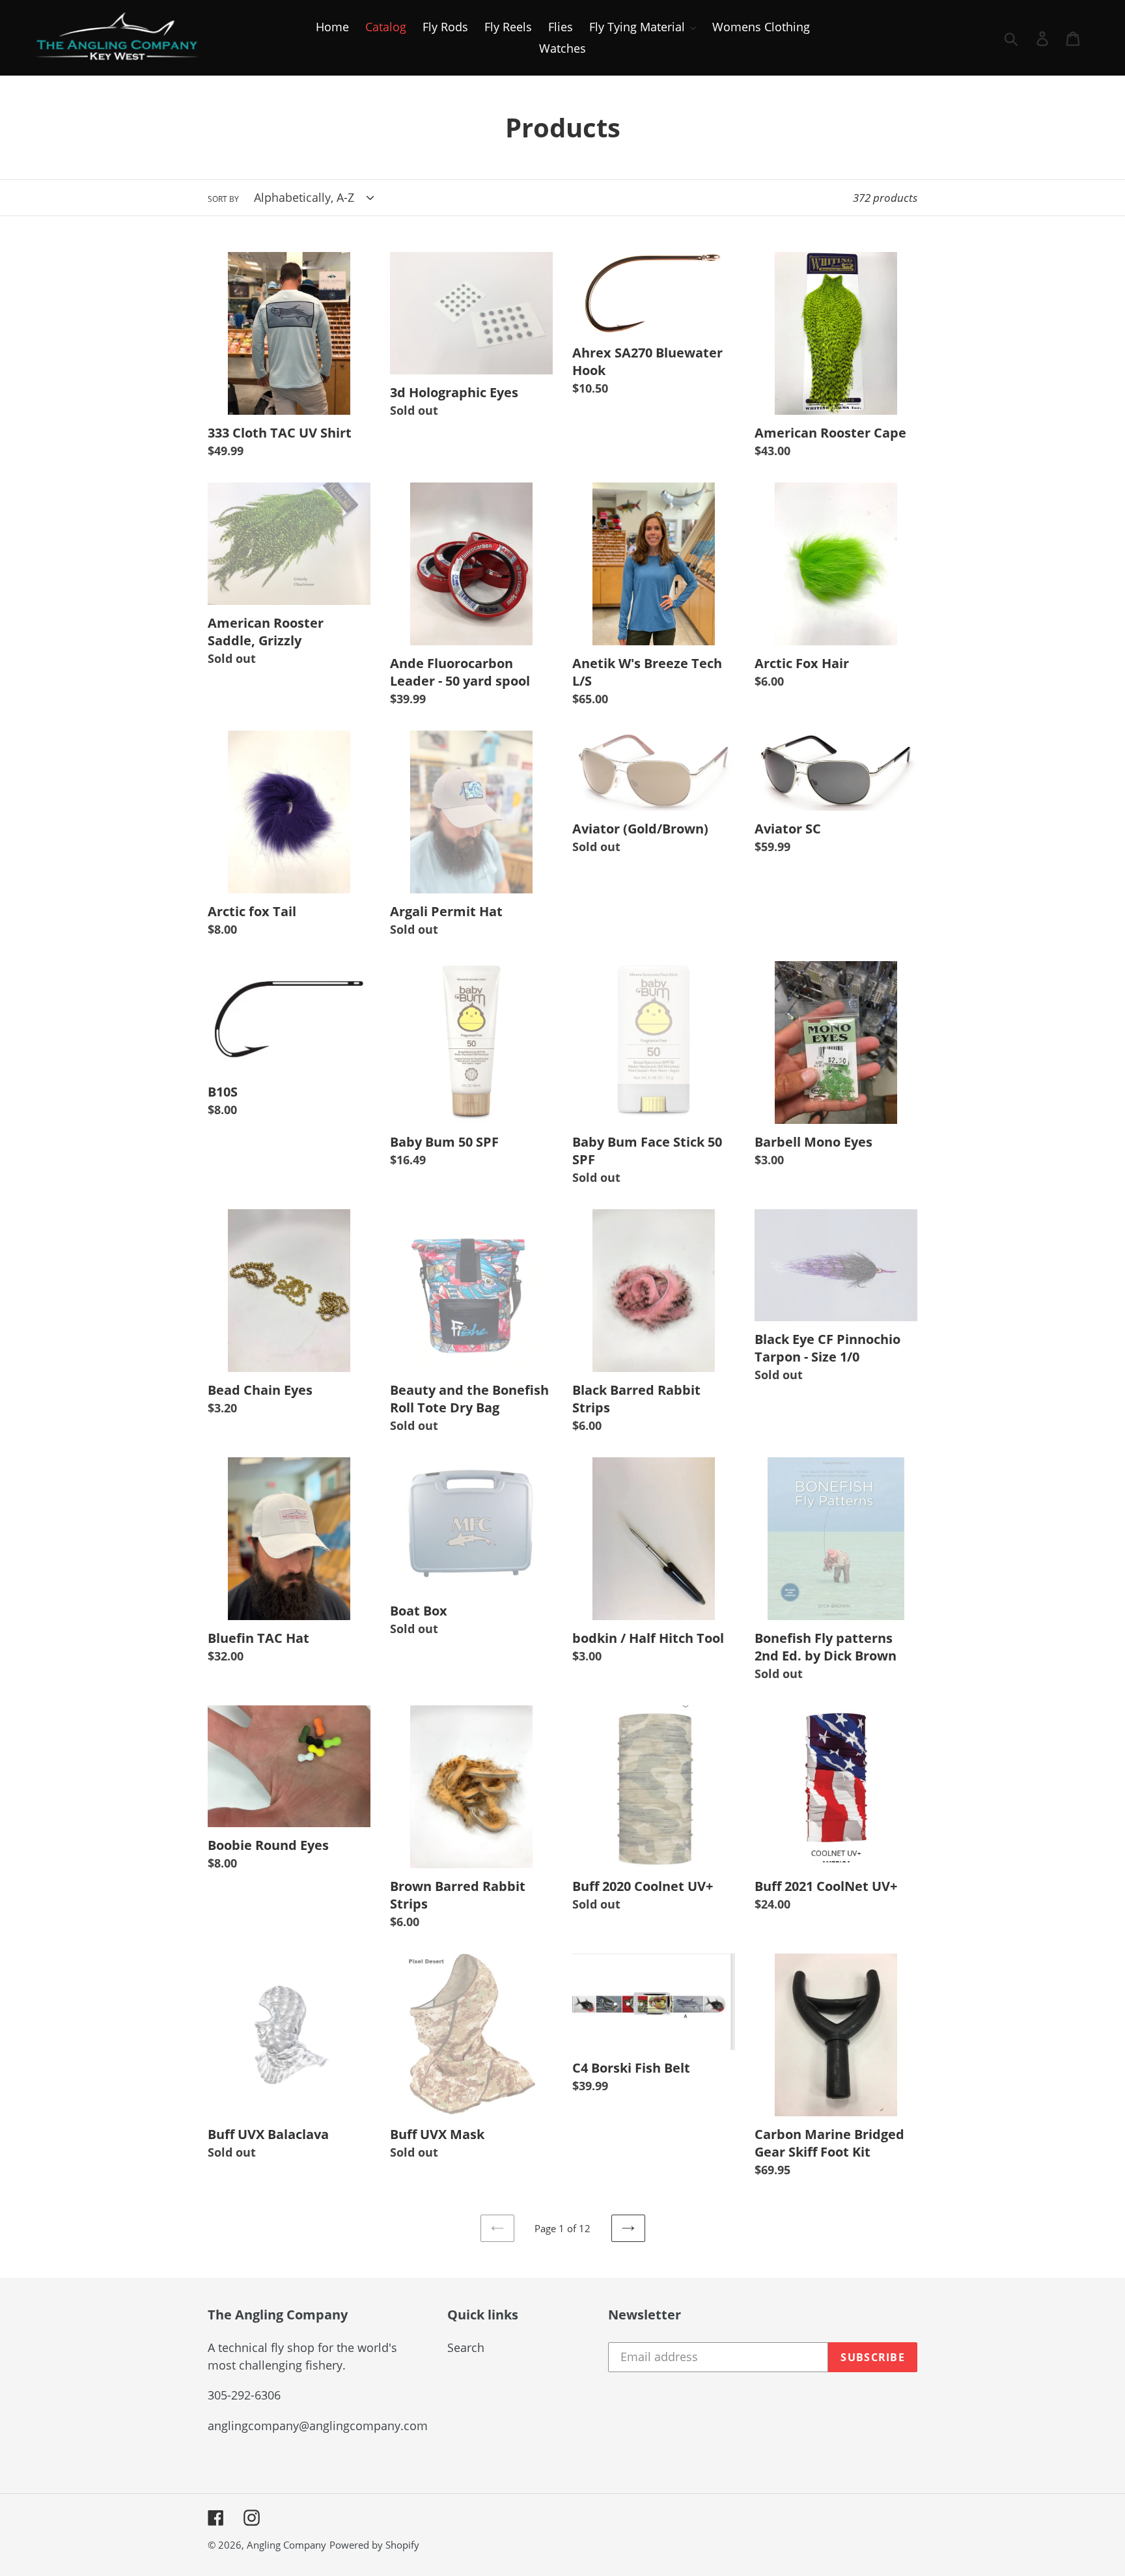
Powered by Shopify (374, 2545)
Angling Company (286, 2545)
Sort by (223, 199)
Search (466, 2347)
